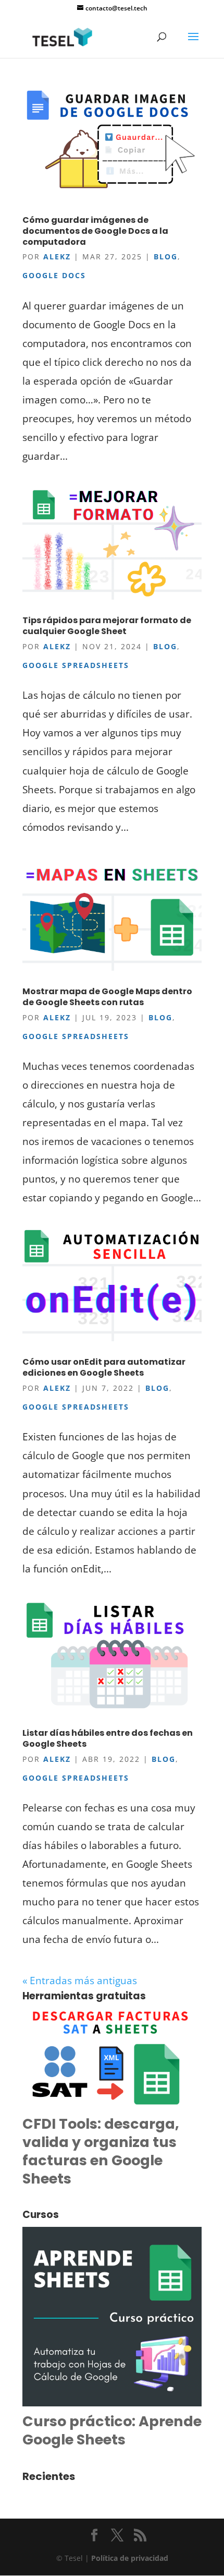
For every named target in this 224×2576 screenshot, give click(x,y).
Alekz (57, 257)
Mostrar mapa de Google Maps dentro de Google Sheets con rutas (107, 997)
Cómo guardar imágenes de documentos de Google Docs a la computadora (95, 231)
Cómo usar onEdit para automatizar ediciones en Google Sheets (104, 1367)
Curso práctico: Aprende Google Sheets (112, 2430)
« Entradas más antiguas (80, 1981)
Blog (166, 257)
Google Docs (54, 275)
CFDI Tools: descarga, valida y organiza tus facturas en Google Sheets (101, 2151)
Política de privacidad (130, 2558)
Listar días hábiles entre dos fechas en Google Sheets (108, 1738)
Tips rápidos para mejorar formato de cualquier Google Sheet (107, 626)
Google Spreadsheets (76, 665)
